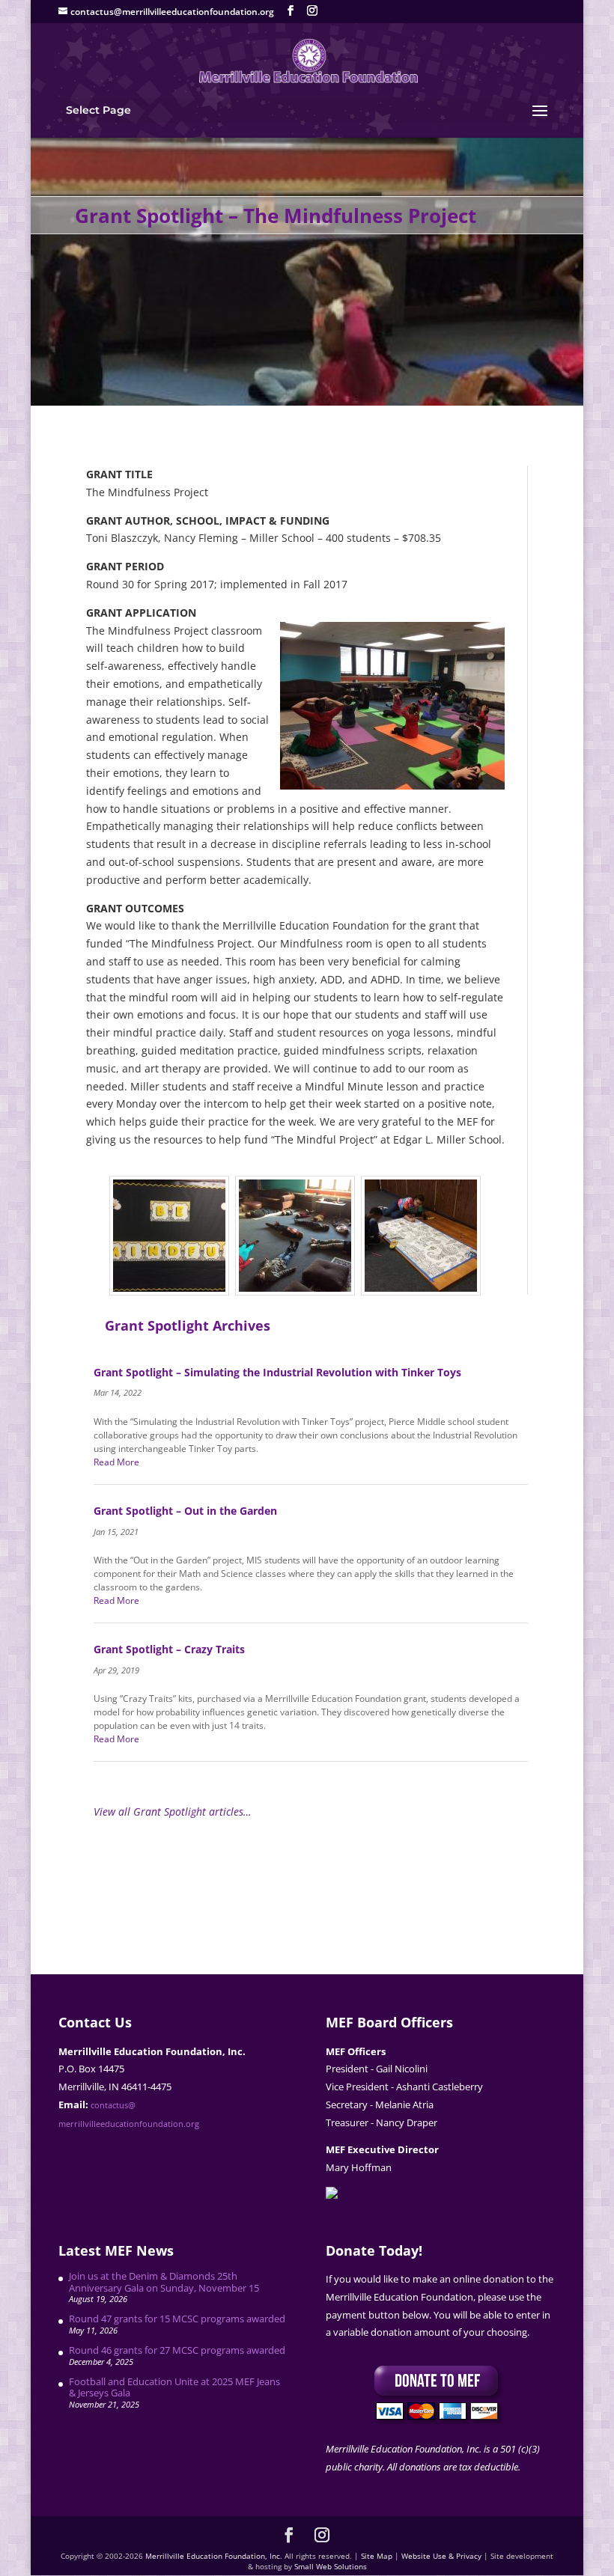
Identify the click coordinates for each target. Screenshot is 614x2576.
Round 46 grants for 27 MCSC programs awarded (177, 2350)
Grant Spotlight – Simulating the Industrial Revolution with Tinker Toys (277, 1372)
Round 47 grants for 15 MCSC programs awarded (177, 2319)
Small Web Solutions (331, 2566)
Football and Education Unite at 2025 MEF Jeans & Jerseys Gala (174, 2387)
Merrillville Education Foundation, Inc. (214, 2556)
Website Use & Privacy (441, 2556)
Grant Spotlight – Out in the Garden (185, 1511)
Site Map (377, 2556)
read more (116, 1462)
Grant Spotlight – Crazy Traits (169, 1649)
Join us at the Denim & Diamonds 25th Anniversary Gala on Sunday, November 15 (164, 2282)
